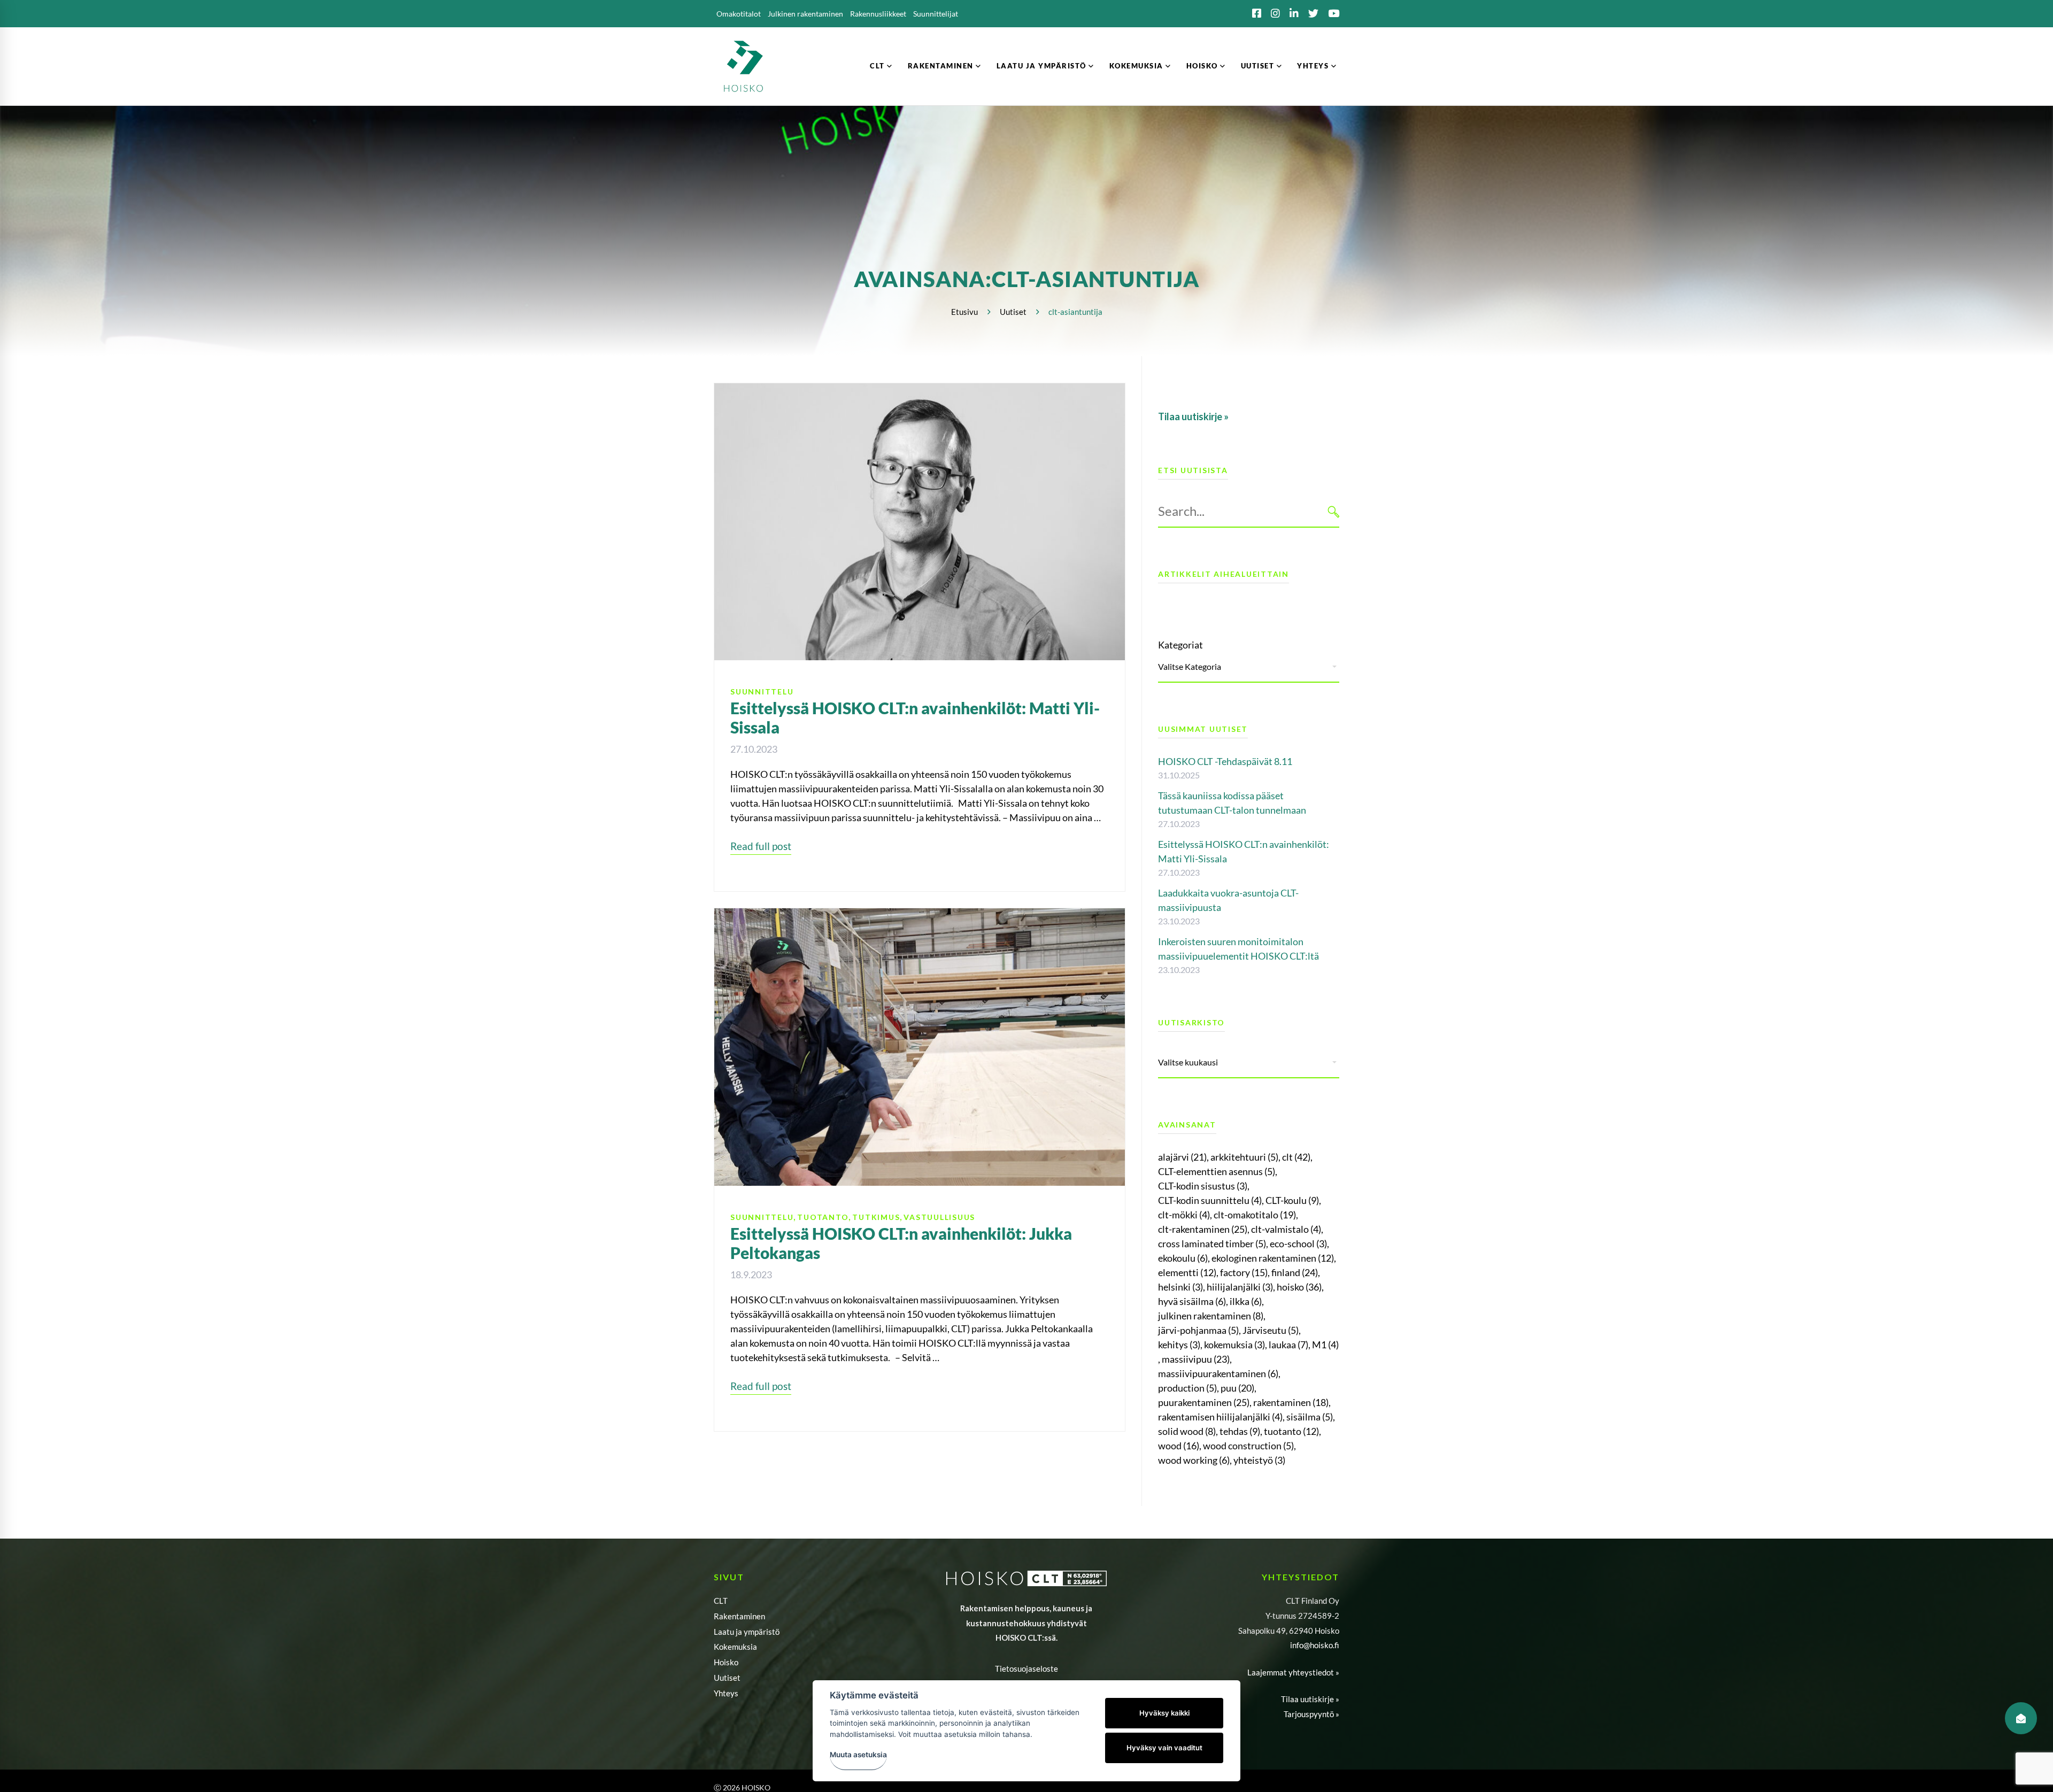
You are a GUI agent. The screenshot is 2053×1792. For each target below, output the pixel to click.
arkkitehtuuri (1244, 1157)
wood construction (1248, 1446)
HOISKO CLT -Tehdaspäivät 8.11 (1225, 761)
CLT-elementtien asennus (1217, 1171)
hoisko (1299, 1287)
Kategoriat (1180, 645)
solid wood (1187, 1431)
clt (1296, 1157)
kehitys (1179, 1345)
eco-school (1298, 1243)
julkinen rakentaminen (1211, 1316)
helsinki (1180, 1287)
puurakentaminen (1204, 1402)
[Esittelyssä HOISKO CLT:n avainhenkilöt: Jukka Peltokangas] (920, 915)
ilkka (1246, 1301)
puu (1237, 1388)
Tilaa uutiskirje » (1310, 1699)
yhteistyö (1259, 1460)
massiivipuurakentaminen (1218, 1373)
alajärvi (1182, 1157)
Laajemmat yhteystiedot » (1293, 1672)
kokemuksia (1234, 1345)
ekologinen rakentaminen (1273, 1258)
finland (1295, 1272)
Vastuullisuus (939, 1217)
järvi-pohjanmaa (1198, 1330)
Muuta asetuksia (858, 1755)
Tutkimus (876, 1217)
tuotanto (1291, 1431)
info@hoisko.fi (1315, 1645)
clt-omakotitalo (1255, 1215)
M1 (1325, 1345)
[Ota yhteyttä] (2021, 1718)
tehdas (1240, 1431)
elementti (1187, 1272)
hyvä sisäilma (1192, 1301)
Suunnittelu (762, 692)
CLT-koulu (1292, 1200)
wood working (1194, 1460)
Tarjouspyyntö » (1311, 1714)
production (1187, 1388)
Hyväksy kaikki (1164, 1713)
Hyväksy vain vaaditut (1164, 1748)
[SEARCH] (1334, 511)
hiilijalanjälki (1240, 1287)
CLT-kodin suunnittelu (1210, 1200)
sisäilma (1310, 1417)
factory (1244, 1272)
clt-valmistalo (1286, 1229)
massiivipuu (1196, 1359)
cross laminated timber (1212, 1243)
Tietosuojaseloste (1026, 1669)
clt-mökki (1184, 1215)
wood (1179, 1446)
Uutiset (1013, 312)
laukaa (1288, 1345)
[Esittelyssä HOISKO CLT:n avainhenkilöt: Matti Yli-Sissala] (920, 390)
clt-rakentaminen (1203, 1229)
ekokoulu (1183, 1258)
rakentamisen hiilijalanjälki (1220, 1417)
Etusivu (964, 312)
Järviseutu (1271, 1330)
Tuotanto (823, 1217)
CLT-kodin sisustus (1203, 1186)
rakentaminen (1291, 1402)
